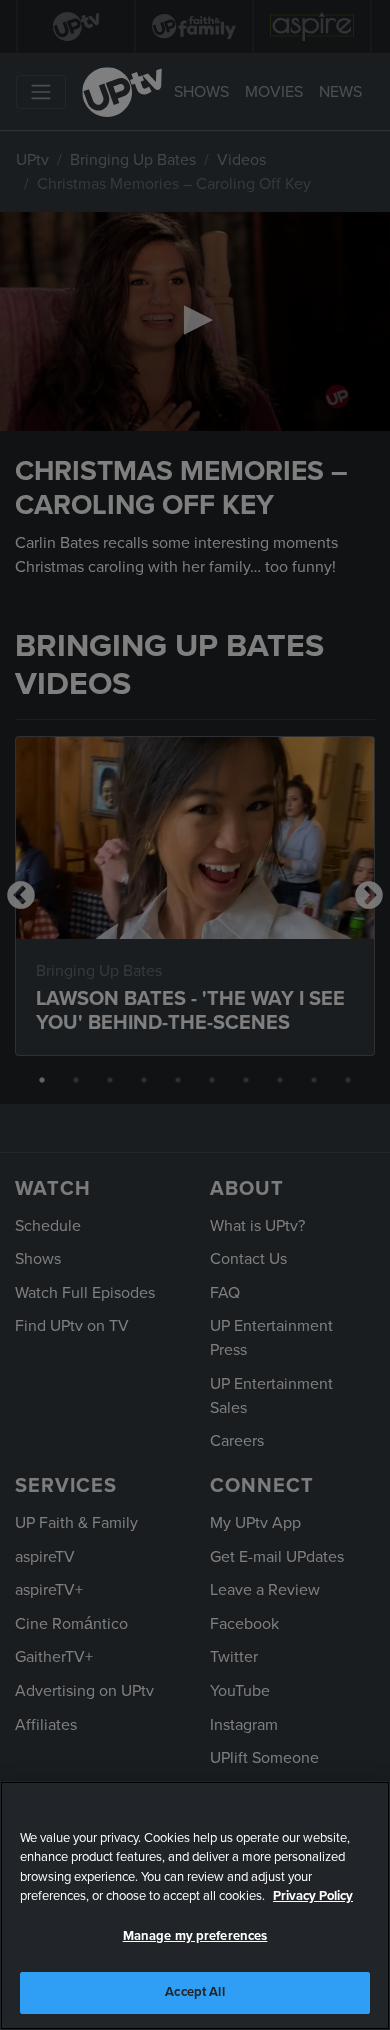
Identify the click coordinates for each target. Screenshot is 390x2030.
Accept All (194, 1992)
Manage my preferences (195, 1936)
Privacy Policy (313, 1896)
